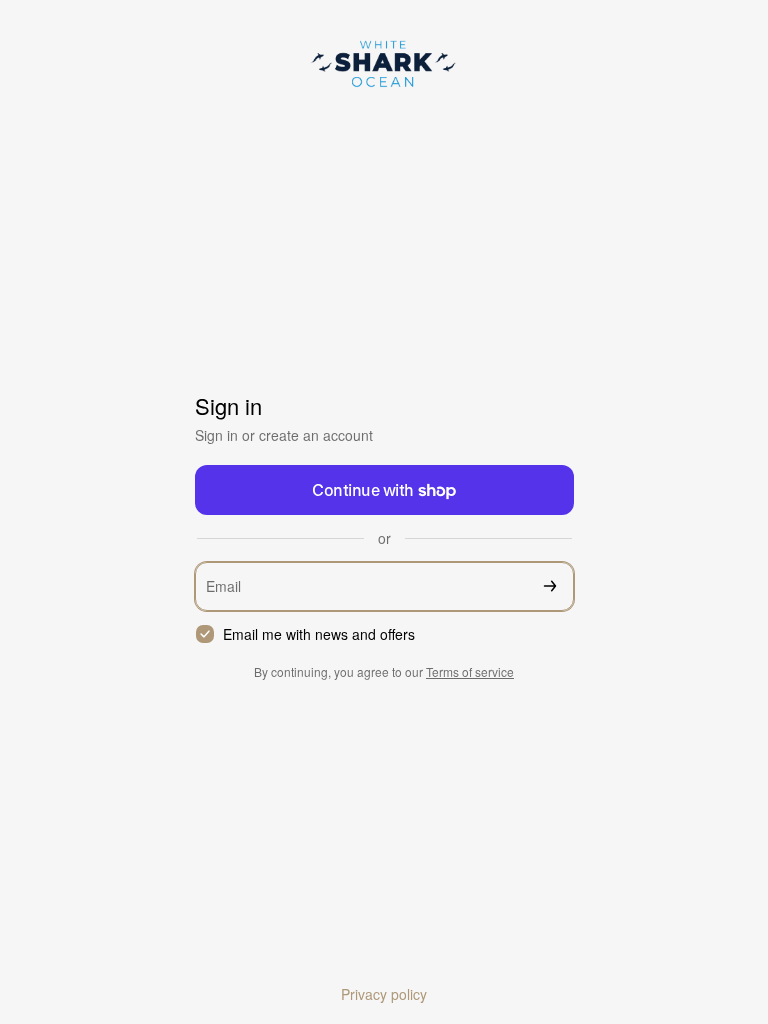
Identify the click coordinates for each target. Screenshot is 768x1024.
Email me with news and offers (319, 634)
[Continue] (550, 586)
